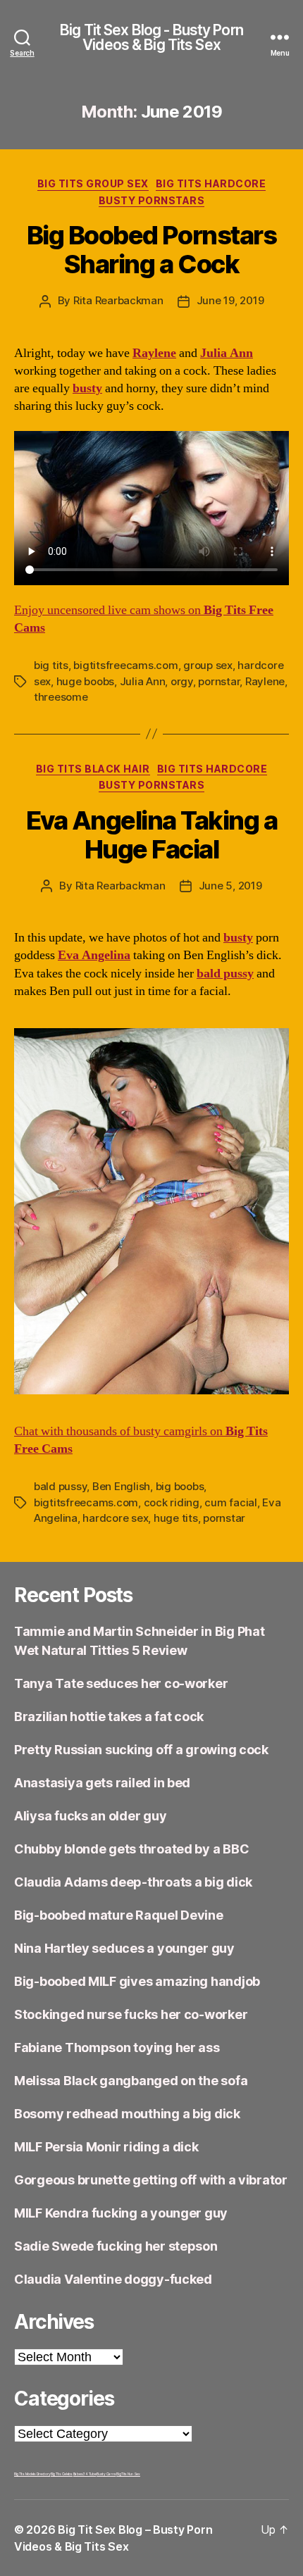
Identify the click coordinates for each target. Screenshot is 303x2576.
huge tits (176, 1518)
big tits (51, 665)
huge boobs (85, 681)
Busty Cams (106, 2474)
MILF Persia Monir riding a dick (106, 2147)
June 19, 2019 (230, 300)
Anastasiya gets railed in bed (102, 1783)
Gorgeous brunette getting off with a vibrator (151, 2180)
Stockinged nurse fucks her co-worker (131, 2014)
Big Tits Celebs (62, 2474)
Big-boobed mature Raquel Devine (119, 1915)
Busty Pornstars (152, 200)
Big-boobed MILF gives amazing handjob (137, 1981)
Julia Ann (143, 681)
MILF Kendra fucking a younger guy (121, 2213)
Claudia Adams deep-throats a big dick (133, 1882)
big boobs (180, 1486)
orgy (182, 681)
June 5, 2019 (230, 886)
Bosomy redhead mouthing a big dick (127, 2114)
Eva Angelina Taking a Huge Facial (152, 835)
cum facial (230, 1502)
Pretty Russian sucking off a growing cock (141, 1750)
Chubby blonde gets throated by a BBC (131, 1849)
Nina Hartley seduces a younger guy (124, 1948)
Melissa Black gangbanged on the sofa (131, 2081)
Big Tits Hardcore (211, 183)
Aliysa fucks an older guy (90, 1816)
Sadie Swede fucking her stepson (116, 2246)
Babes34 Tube (85, 2474)
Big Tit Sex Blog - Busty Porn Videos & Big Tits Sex (151, 37)
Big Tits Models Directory (32, 2474)
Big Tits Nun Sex (128, 2474)
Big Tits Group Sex (93, 183)
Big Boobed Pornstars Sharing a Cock (151, 250)
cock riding (172, 1502)
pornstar (219, 681)
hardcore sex (115, 1518)
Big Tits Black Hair (93, 769)
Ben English (121, 1486)
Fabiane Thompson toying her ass (117, 2047)
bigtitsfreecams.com (125, 665)
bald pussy (60, 1486)
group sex (208, 665)
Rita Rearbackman (118, 300)
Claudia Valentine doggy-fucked (113, 2279)
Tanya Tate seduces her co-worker (121, 1683)
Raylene (265, 681)
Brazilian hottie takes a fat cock (109, 1717)
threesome (61, 697)
